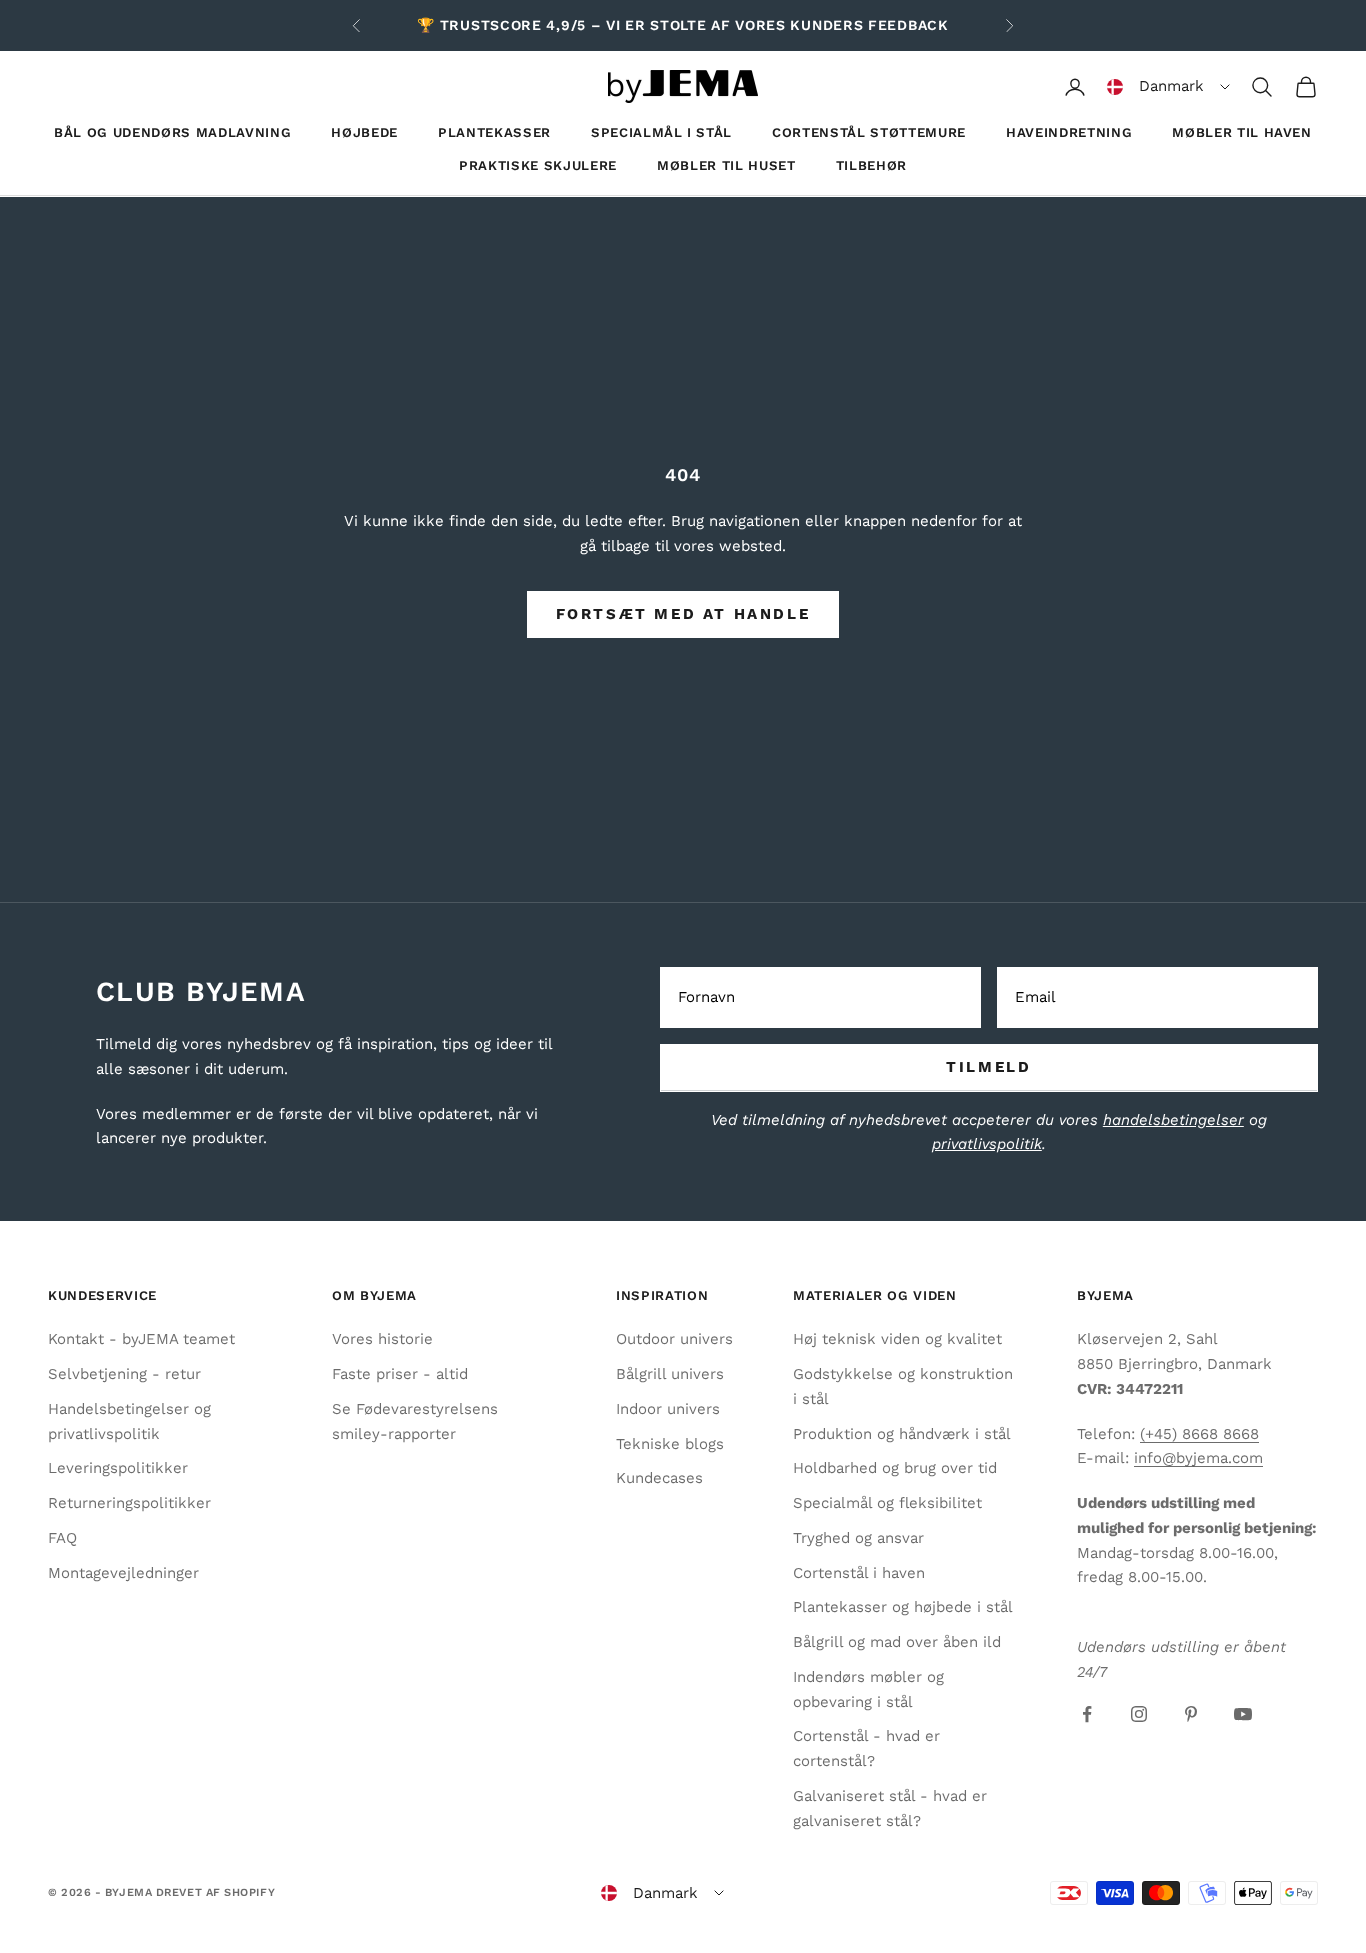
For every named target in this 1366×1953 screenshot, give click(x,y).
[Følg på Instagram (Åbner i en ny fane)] (1139, 1714)
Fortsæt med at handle (683, 614)
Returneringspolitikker (129, 1503)
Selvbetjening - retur (124, 1374)
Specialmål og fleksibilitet (887, 1503)
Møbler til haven (1242, 132)
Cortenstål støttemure (869, 132)
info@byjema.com (1198, 1458)
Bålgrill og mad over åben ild (897, 1642)
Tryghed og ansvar (858, 1538)
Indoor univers (668, 1409)
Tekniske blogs (670, 1444)
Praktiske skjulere (538, 165)
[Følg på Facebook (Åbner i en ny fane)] (1087, 1714)
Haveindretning (1069, 132)
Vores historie (382, 1339)
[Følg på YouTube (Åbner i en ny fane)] (1243, 1714)
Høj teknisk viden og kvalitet (897, 1339)
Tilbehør (871, 165)
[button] (1168, 87)
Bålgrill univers (670, 1374)
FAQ (62, 1538)
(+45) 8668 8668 (1199, 1434)
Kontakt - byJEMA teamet (141, 1339)
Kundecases (659, 1478)
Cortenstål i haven (859, 1573)
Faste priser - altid (400, 1374)
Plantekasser (494, 132)
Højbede (364, 132)
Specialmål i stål (661, 132)
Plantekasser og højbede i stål (903, 1607)
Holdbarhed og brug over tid (895, 1468)
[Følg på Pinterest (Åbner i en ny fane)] (1191, 1714)
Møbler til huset (726, 165)
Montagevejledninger (123, 1573)
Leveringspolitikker (118, 1468)
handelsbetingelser (1173, 1120)
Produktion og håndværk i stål (902, 1434)
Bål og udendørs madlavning (172, 132)
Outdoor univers (674, 1339)
